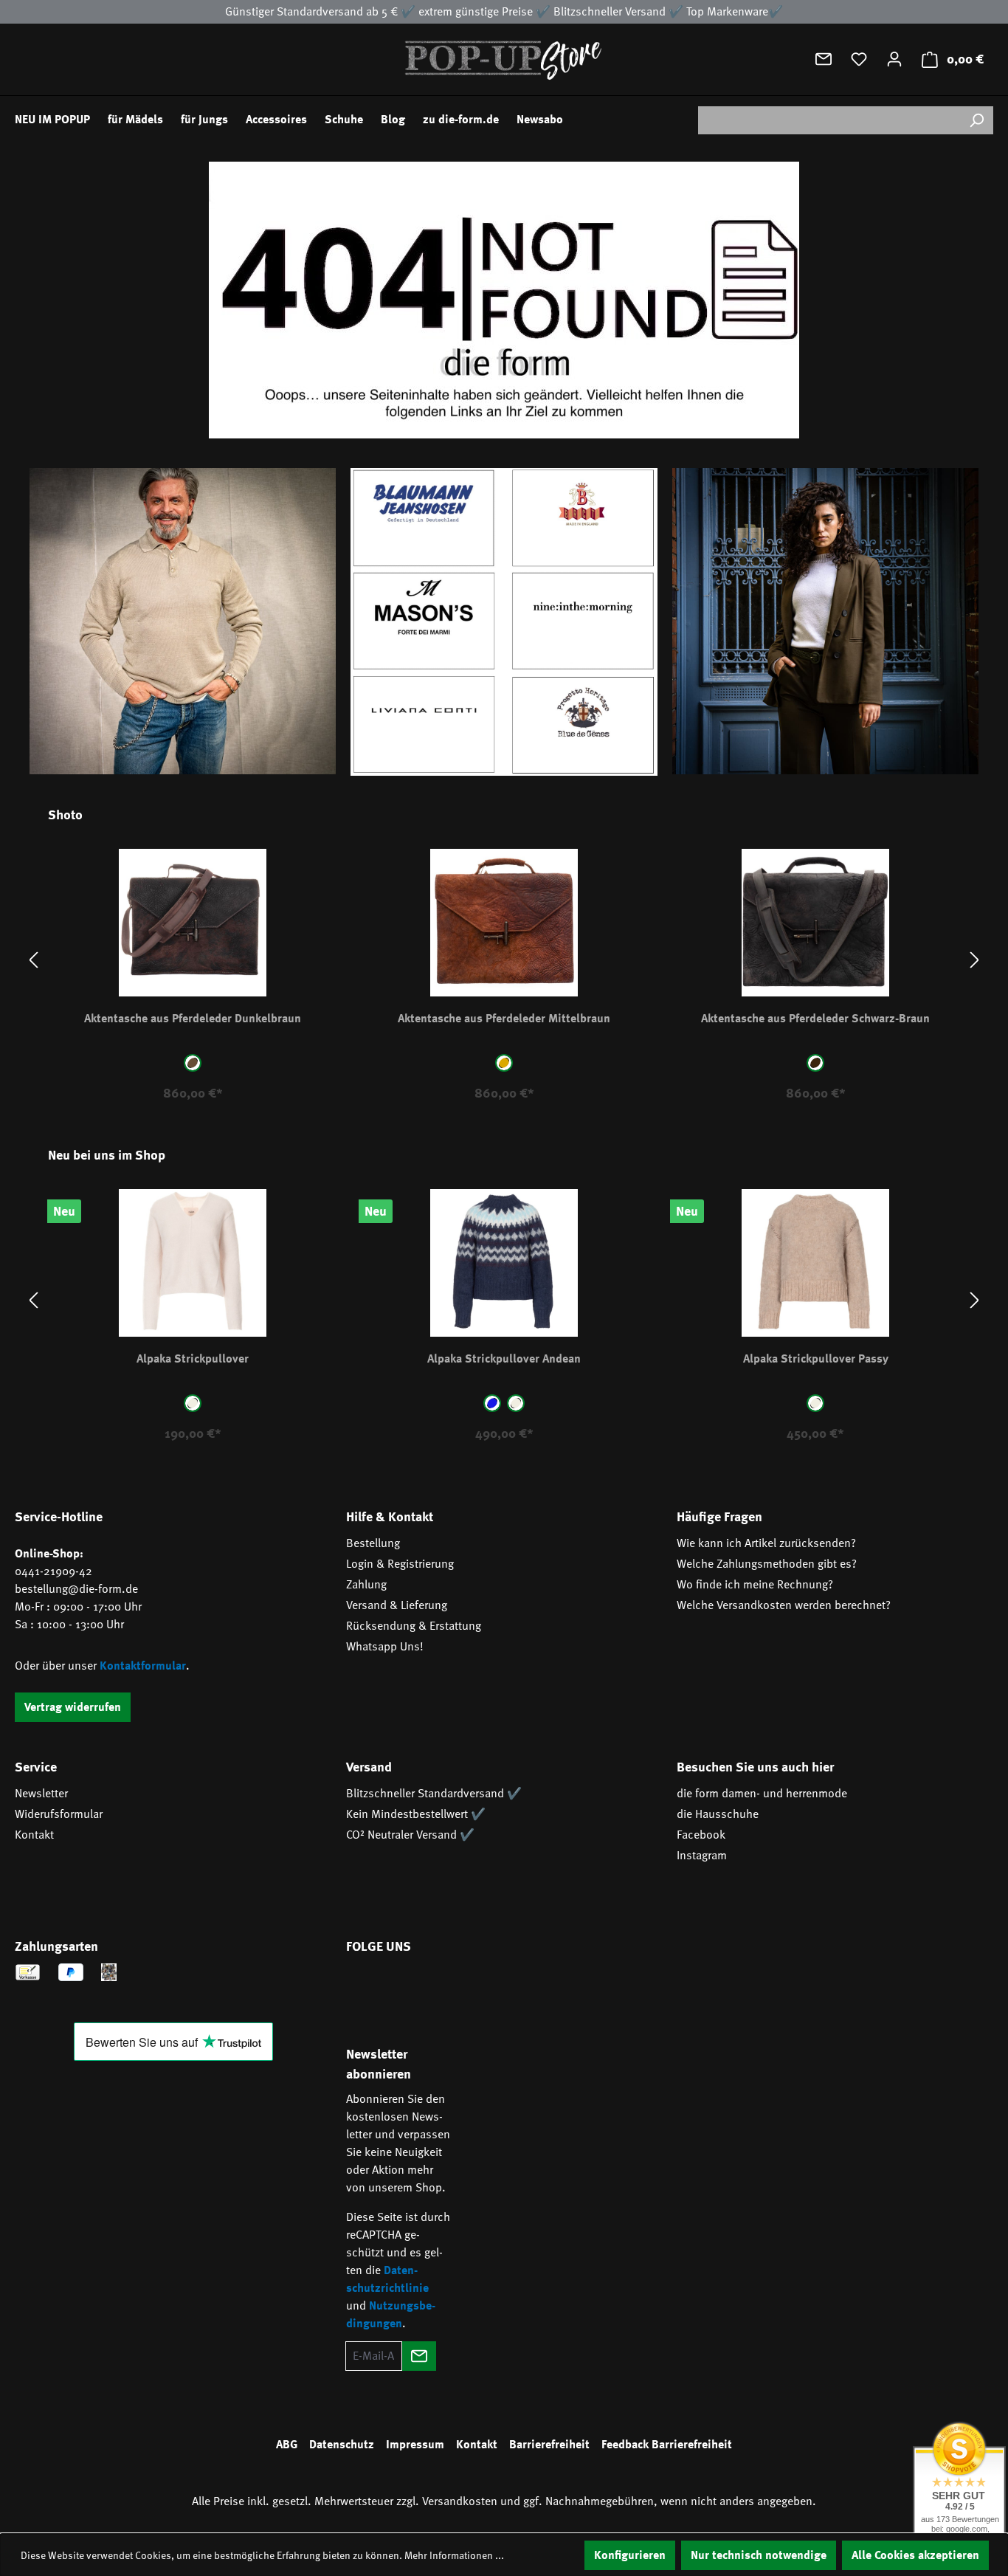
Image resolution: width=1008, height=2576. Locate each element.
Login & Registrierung (400, 1564)
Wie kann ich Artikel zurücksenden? (766, 1543)
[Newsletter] (824, 59)
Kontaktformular (143, 1666)
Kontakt (34, 1835)
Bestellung (373, 1543)
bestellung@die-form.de (76, 1589)
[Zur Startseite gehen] (504, 59)
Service (36, 1767)
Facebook (701, 1835)
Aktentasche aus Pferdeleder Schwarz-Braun (815, 1019)
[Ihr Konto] (894, 59)
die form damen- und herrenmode (762, 1794)
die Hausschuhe (718, 1814)
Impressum (415, 2445)
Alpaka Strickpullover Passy (816, 1359)
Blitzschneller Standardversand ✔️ (434, 1794)
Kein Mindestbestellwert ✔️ (416, 1814)
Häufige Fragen (719, 1517)
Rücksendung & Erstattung (414, 1626)
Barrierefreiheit (549, 2445)
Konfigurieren (630, 2555)
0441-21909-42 (53, 1571)
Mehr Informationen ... (454, 2555)
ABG (287, 2445)
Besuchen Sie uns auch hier (755, 1767)
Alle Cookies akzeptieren (915, 2555)
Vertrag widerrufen (73, 1707)
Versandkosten (460, 2501)
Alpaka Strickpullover (193, 1359)
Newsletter (41, 1794)
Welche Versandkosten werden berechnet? (784, 1605)
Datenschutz (342, 2445)
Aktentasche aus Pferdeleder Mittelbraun (504, 1019)
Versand (369, 1767)
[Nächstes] (975, 961)
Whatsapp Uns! (385, 1647)
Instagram (702, 1856)
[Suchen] (976, 120)
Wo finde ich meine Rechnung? (755, 1585)
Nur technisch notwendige (759, 2555)
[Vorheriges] (33, 961)
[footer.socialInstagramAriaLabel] (408, 1988)
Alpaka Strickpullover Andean (504, 1359)
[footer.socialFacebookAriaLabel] (365, 1988)
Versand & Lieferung (397, 1605)
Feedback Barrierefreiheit (667, 2445)
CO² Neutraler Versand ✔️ (410, 1835)
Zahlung (366, 1585)
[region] (504, 961)
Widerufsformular (59, 1814)
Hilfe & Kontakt (390, 1517)
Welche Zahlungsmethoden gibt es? (767, 1564)
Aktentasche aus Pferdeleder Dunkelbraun (193, 1019)
